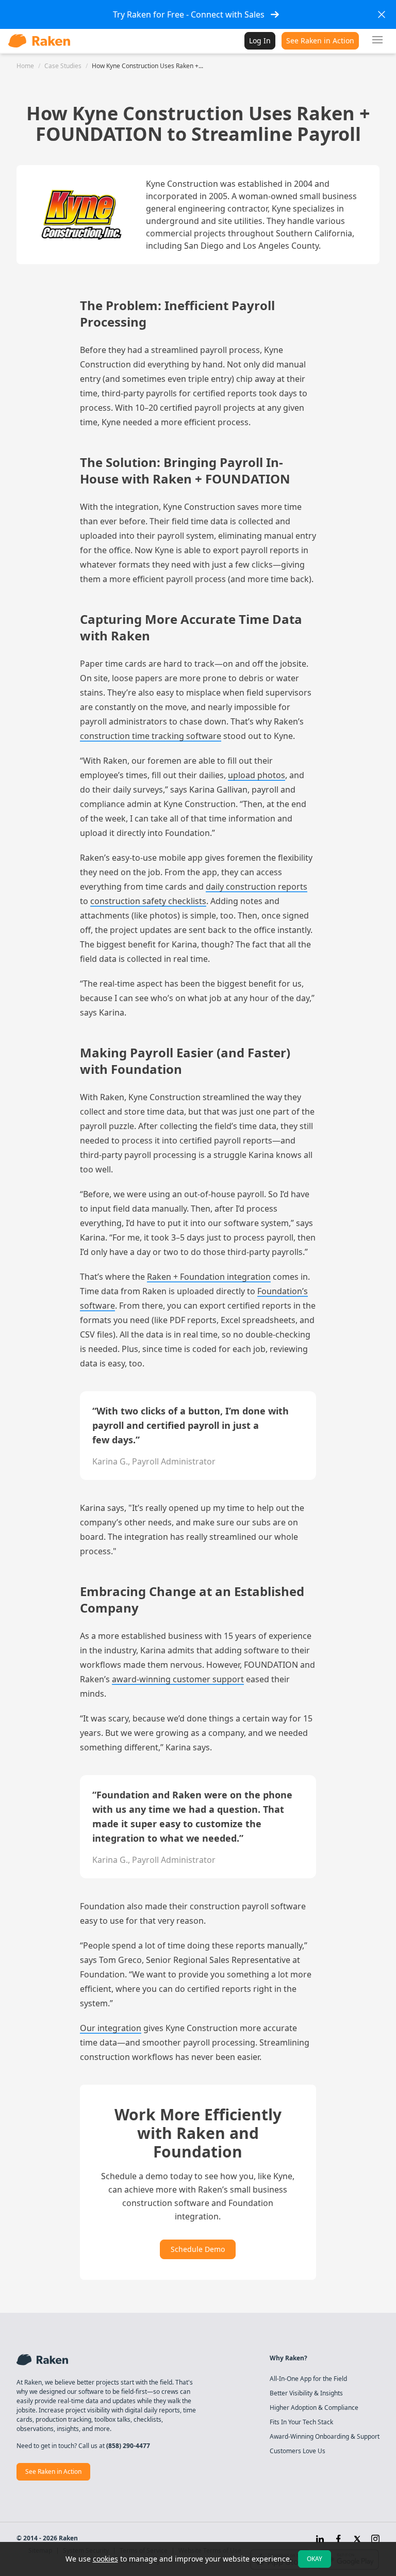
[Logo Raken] (39, 41)
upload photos (257, 775)
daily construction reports (257, 887)
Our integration (111, 2028)
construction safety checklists (148, 901)
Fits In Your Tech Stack (301, 2422)
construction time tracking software (151, 736)
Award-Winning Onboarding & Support (325, 2437)
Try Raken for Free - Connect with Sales (189, 14)
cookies (105, 2559)
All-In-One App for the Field (308, 2379)
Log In (260, 41)
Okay (315, 2559)
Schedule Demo (198, 2249)
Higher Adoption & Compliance (314, 2408)
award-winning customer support (178, 1679)
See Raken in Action (320, 41)
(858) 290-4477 (128, 2446)
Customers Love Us (298, 2451)
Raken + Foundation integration (209, 1277)
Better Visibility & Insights (306, 2393)
